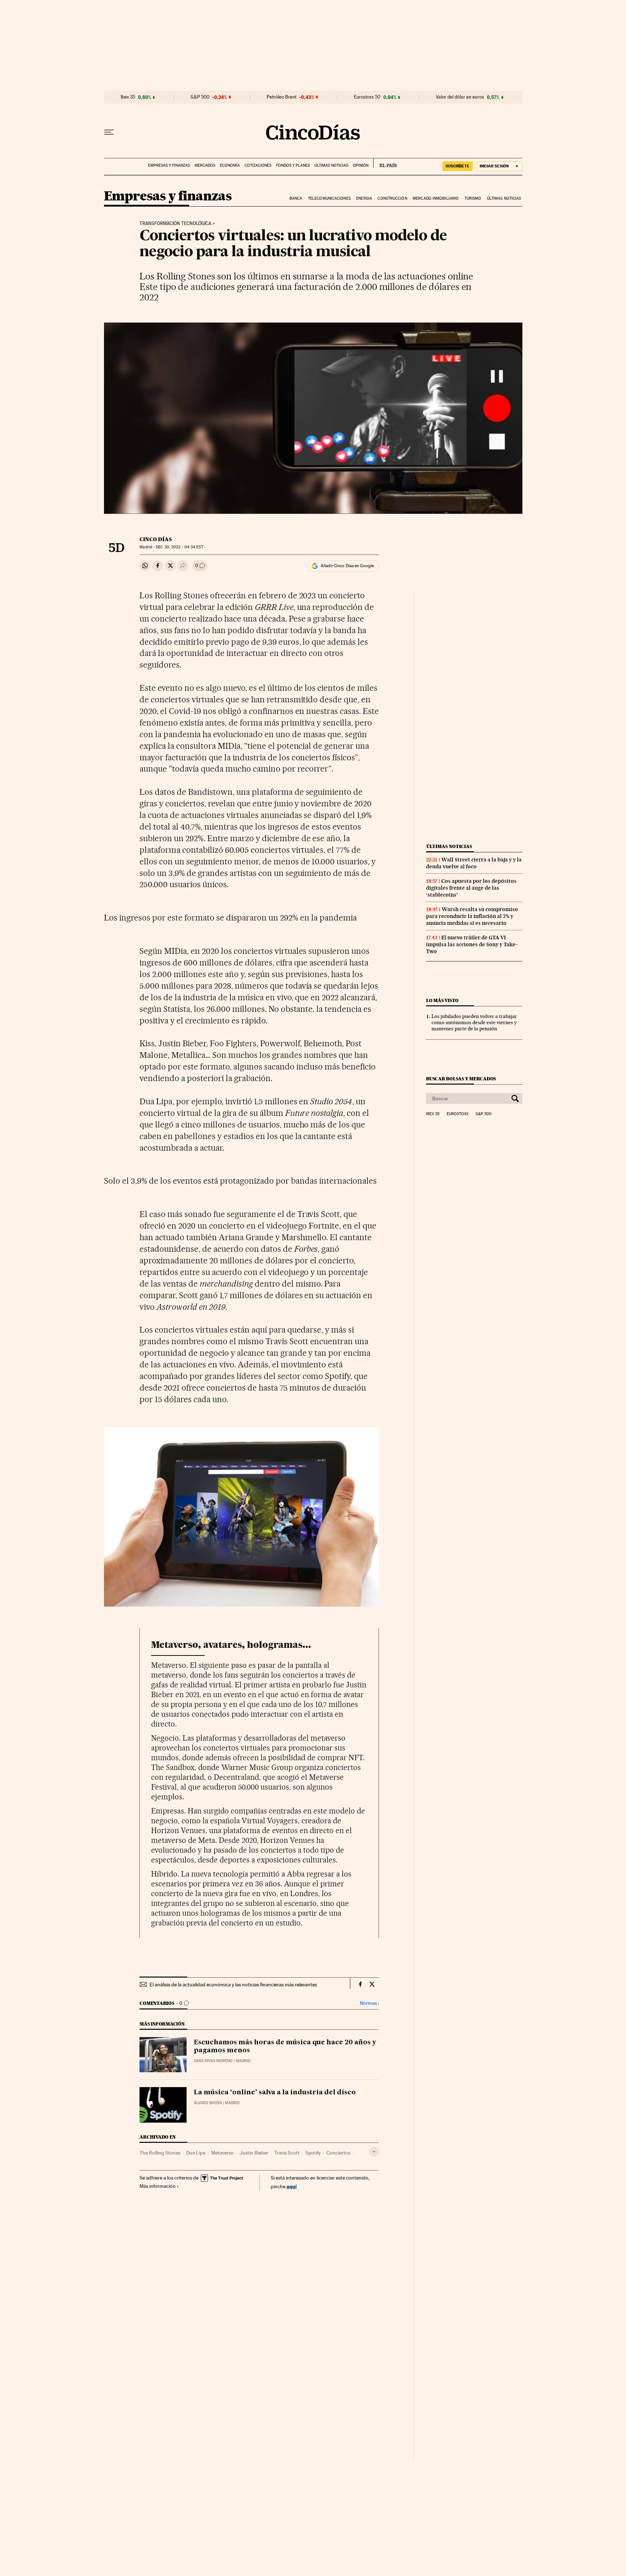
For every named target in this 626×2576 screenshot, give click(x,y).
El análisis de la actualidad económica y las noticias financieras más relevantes (233, 1985)
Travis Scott (287, 2153)
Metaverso (222, 2153)
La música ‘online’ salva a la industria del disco (275, 2093)
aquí (292, 2186)
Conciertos (338, 2153)
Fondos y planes (293, 165)
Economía (230, 165)
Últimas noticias (331, 165)
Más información (158, 2186)
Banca (296, 198)
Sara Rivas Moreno (213, 2061)
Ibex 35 (128, 97)
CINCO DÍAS (156, 539)
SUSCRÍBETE (458, 166)
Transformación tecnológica (175, 224)
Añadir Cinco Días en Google (347, 566)
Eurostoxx (458, 1114)
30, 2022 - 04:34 (179, 547)
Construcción (392, 198)
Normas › (369, 2003)
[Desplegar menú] (109, 132)
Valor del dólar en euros (460, 97)
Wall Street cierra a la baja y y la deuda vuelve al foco (474, 863)
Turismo (473, 198)
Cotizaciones (258, 165)
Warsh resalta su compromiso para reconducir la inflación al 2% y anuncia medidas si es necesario (472, 916)
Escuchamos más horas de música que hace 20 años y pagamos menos (285, 2047)
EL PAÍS (385, 163)
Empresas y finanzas (169, 165)
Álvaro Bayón (208, 2103)
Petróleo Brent (281, 97)
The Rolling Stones (160, 2153)
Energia (364, 198)
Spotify (313, 2153)
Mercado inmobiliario (436, 198)
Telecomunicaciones (329, 198)
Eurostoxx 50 (367, 97)
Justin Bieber (254, 2153)
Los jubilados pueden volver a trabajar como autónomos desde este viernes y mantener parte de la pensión (474, 1022)
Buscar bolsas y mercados (461, 1079)
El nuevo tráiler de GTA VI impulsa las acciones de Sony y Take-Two (472, 944)
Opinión (361, 165)
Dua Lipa (196, 2153)
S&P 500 (200, 97)
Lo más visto (442, 1000)
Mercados (205, 165)
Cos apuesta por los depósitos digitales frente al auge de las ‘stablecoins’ (471, 888)
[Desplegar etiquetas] (374, 2152)
